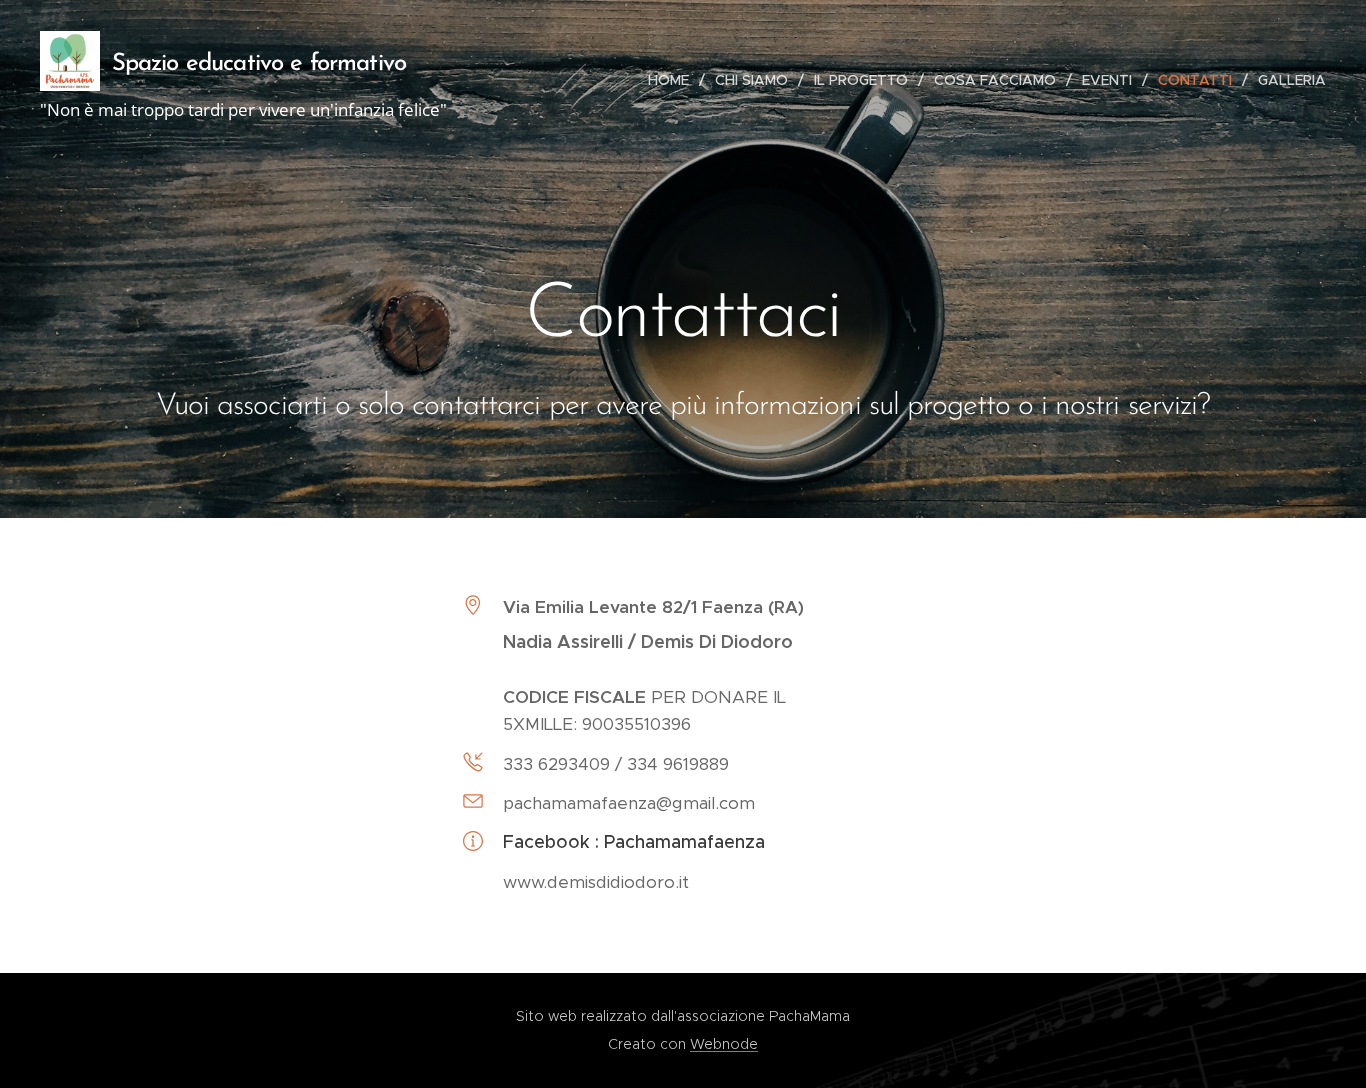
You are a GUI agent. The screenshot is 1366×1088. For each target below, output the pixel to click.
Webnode (724, 1044)
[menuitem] (674, 80)
